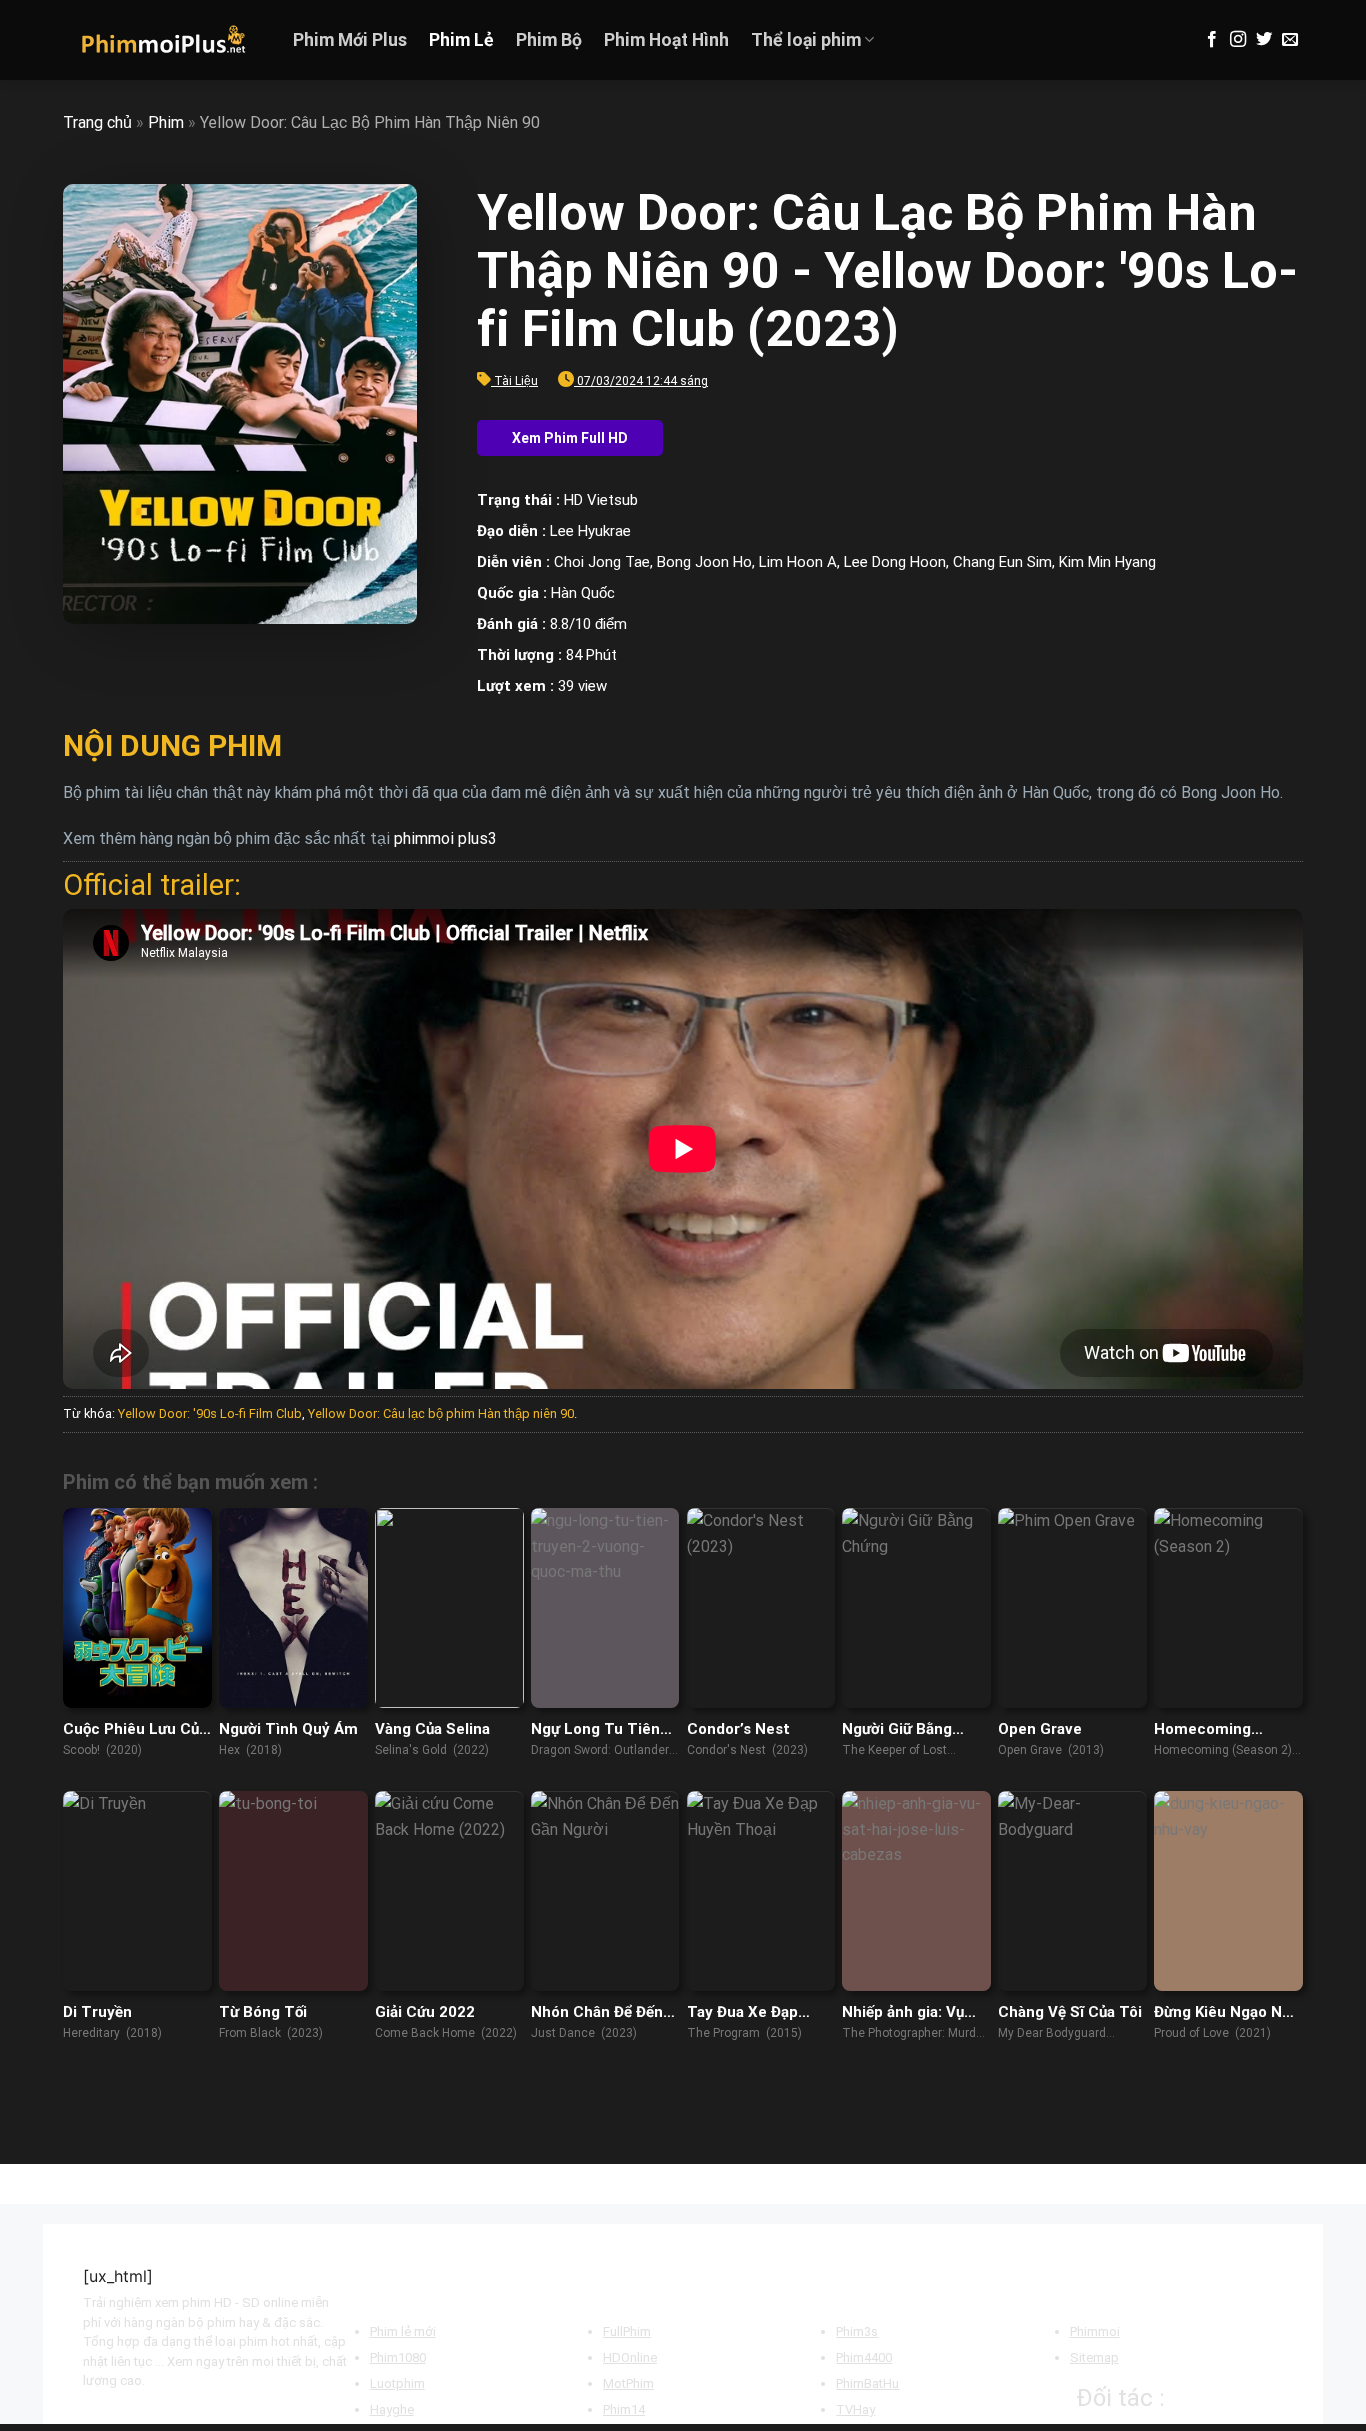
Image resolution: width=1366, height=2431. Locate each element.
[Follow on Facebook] (1212, 40)
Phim (166, 122)
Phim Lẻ (461, 40)
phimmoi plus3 (445, 838)
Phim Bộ (549, 40)
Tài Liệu (516, 381)
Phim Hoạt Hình (666, 40)
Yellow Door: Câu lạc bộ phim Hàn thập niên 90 (441, 1413)
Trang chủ (97, 122)
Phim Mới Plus (350, 40)
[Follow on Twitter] (1264, 40)
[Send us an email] (1290, 40)
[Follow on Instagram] (1238, 40)
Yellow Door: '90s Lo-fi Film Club (210, 1413)
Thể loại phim (806, 40)
